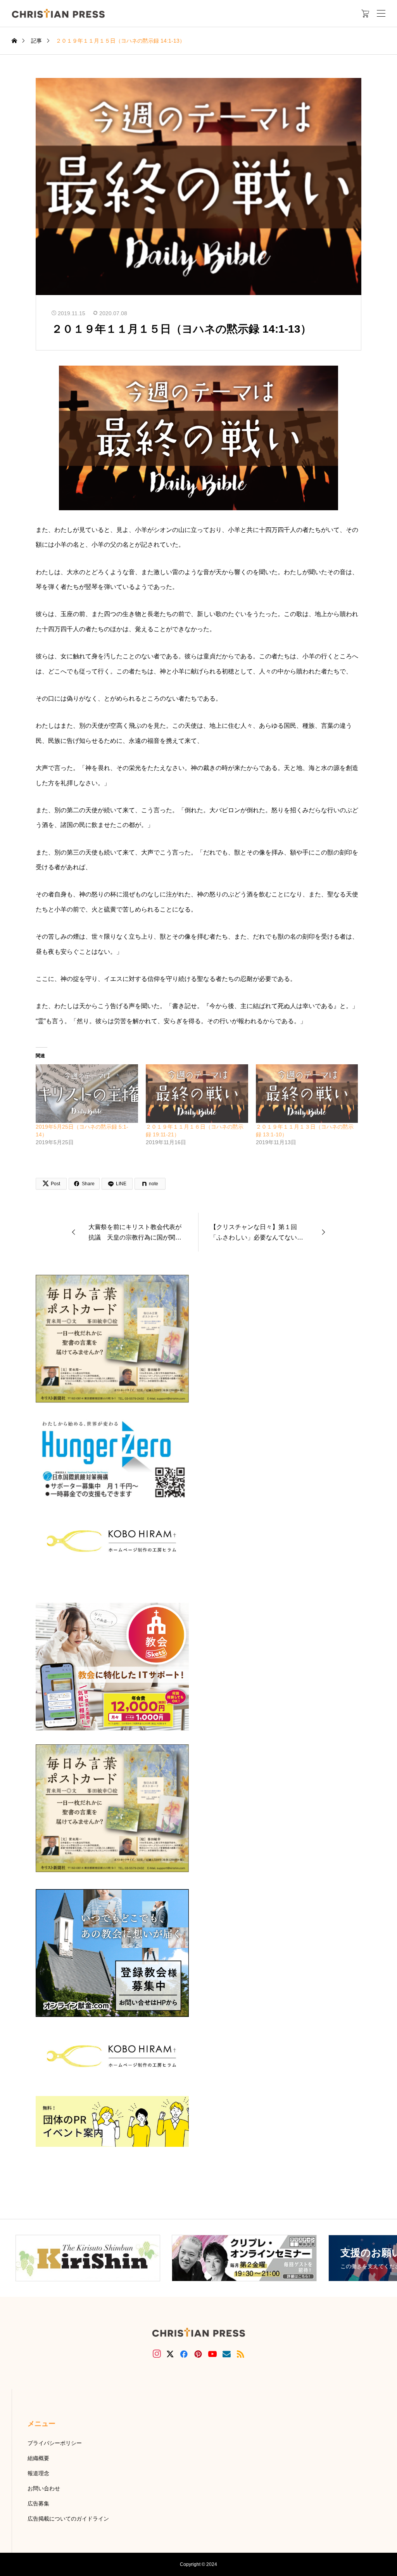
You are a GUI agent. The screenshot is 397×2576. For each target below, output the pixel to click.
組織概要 (38, 2458)
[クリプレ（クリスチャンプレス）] (58, 13)
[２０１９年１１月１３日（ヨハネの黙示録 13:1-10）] (307, 1094)
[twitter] (170, 2354)
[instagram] (157, 2354)
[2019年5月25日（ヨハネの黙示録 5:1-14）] (87, 1094)
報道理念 (38, 2473)
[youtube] (212, 2354)
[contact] (227, 2354)
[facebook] (184, 2354)
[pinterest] (198, 2354)
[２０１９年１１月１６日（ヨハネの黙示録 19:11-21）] (197, 1094)
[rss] (240, 2354)
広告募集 (38, 2503)
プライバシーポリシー (55, 2443)
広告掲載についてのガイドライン (68, 2519)
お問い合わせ (44, 2488)
